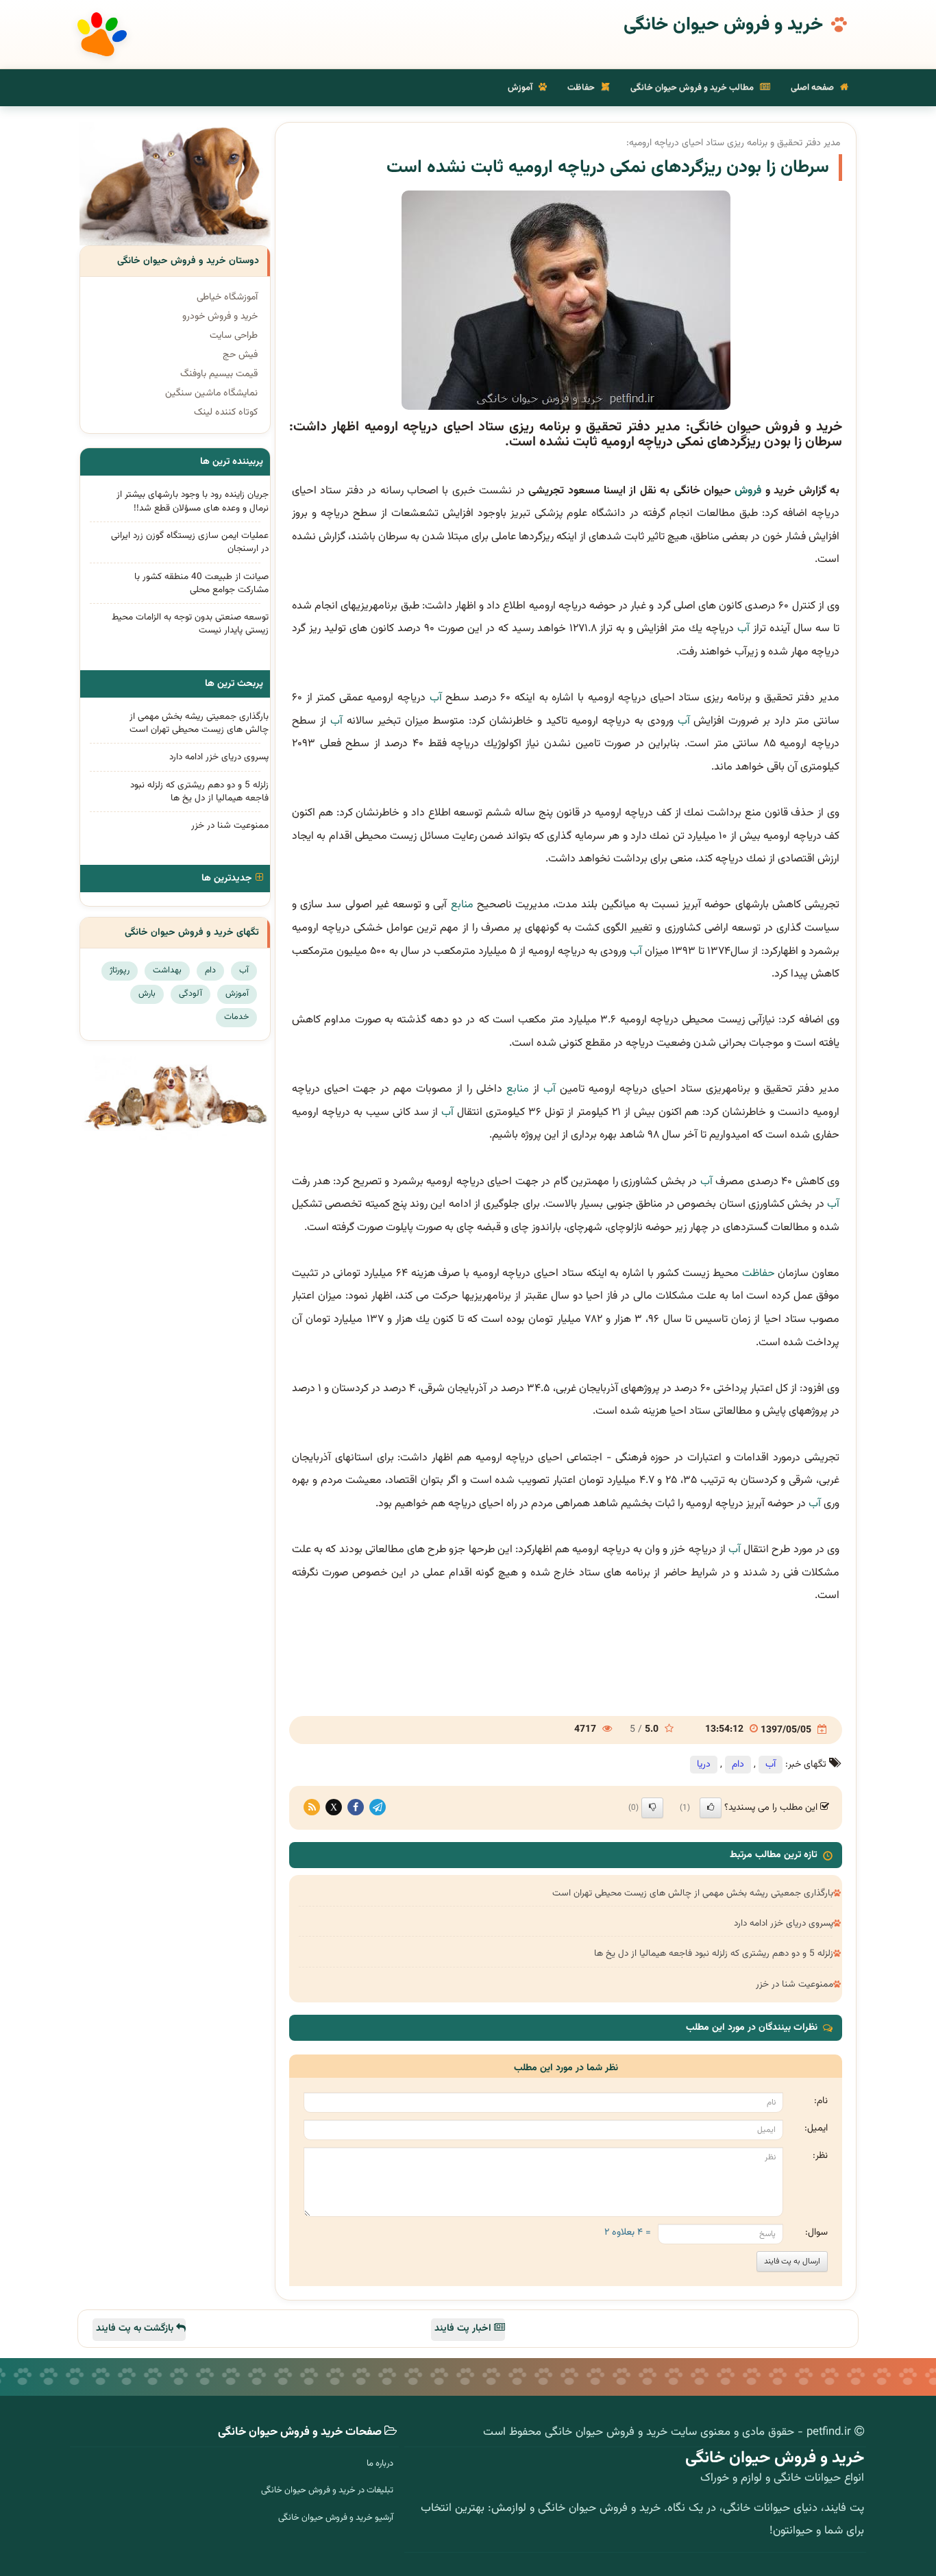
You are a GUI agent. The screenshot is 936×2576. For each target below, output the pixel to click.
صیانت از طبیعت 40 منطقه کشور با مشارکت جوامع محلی (201, 583)
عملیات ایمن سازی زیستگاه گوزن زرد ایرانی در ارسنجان (190, 542)
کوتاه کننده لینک (226, 413)
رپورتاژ (120, 970)
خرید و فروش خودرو (220, 317)
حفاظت (582, 88)
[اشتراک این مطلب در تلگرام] (378, 1808)
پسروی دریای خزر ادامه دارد (784, 1923)
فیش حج (240, 355)
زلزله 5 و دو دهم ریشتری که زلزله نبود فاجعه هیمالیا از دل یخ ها (714, 1953)
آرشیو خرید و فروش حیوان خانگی (336, 2518)
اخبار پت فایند (464, 2329)
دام (738, 1765)
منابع (462, 905)
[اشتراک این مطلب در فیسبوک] (356, 1808)
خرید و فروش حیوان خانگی (723, 25)
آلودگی (190, 994)
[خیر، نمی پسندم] (652, 1808)
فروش (748, 491)
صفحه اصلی (813, 88)
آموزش (521, 88)
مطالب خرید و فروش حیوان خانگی (693, 88)
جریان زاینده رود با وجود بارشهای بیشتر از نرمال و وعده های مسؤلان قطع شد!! (193, 501)
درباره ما (380, 2464)
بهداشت (167, 970)
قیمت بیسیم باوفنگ (219, 374)
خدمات (236, 1017)
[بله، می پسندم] (711, 1808)
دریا (704, 1765)
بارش (147, 994)
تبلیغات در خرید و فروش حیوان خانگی (327, 2490)
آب (743, 629)
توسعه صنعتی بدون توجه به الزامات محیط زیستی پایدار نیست (190, 624)
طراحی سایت (234, 336)
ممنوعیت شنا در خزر (795, 1984)
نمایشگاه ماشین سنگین (211, 393)
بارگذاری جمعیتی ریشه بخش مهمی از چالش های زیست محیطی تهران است (693, 1893)
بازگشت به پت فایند (136, 2329)
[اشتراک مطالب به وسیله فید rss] (312, 1808)
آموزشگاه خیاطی (227, 297)
